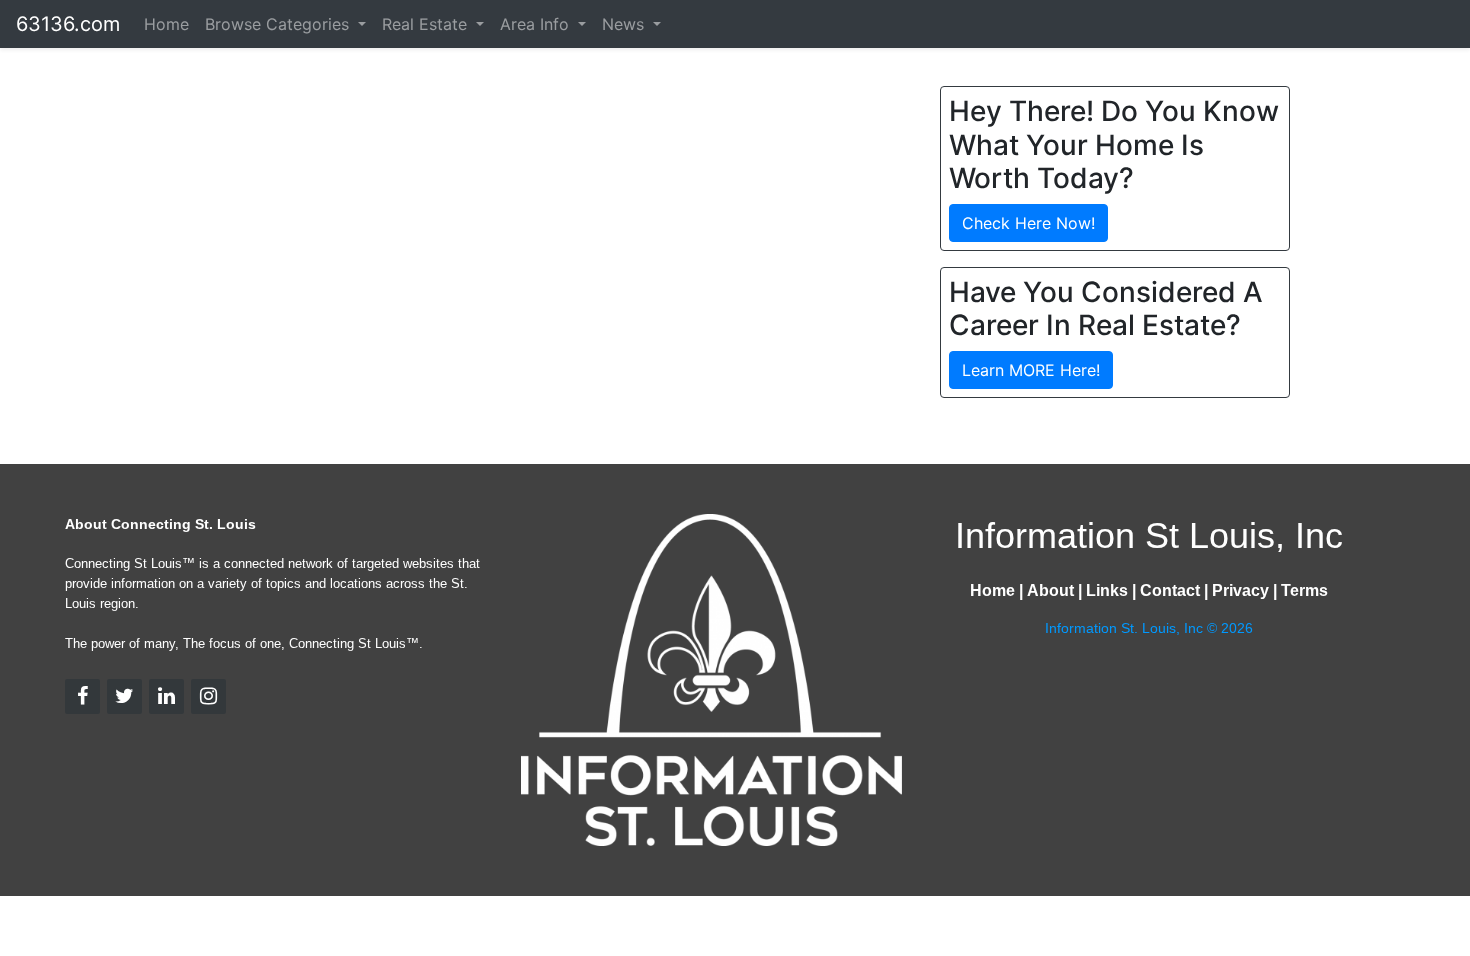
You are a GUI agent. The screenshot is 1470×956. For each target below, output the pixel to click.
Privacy (1240, 590)
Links (1107, 590)
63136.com (68, 24)
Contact (1170, 590)
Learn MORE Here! (1031, 370)
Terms (1304, 590)
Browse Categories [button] (279, 24)
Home (166, 24)
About (1050, 590)
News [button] (625, 24)
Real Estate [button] (427, 24)
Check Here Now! (1028, 223)
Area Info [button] (537, 24)
